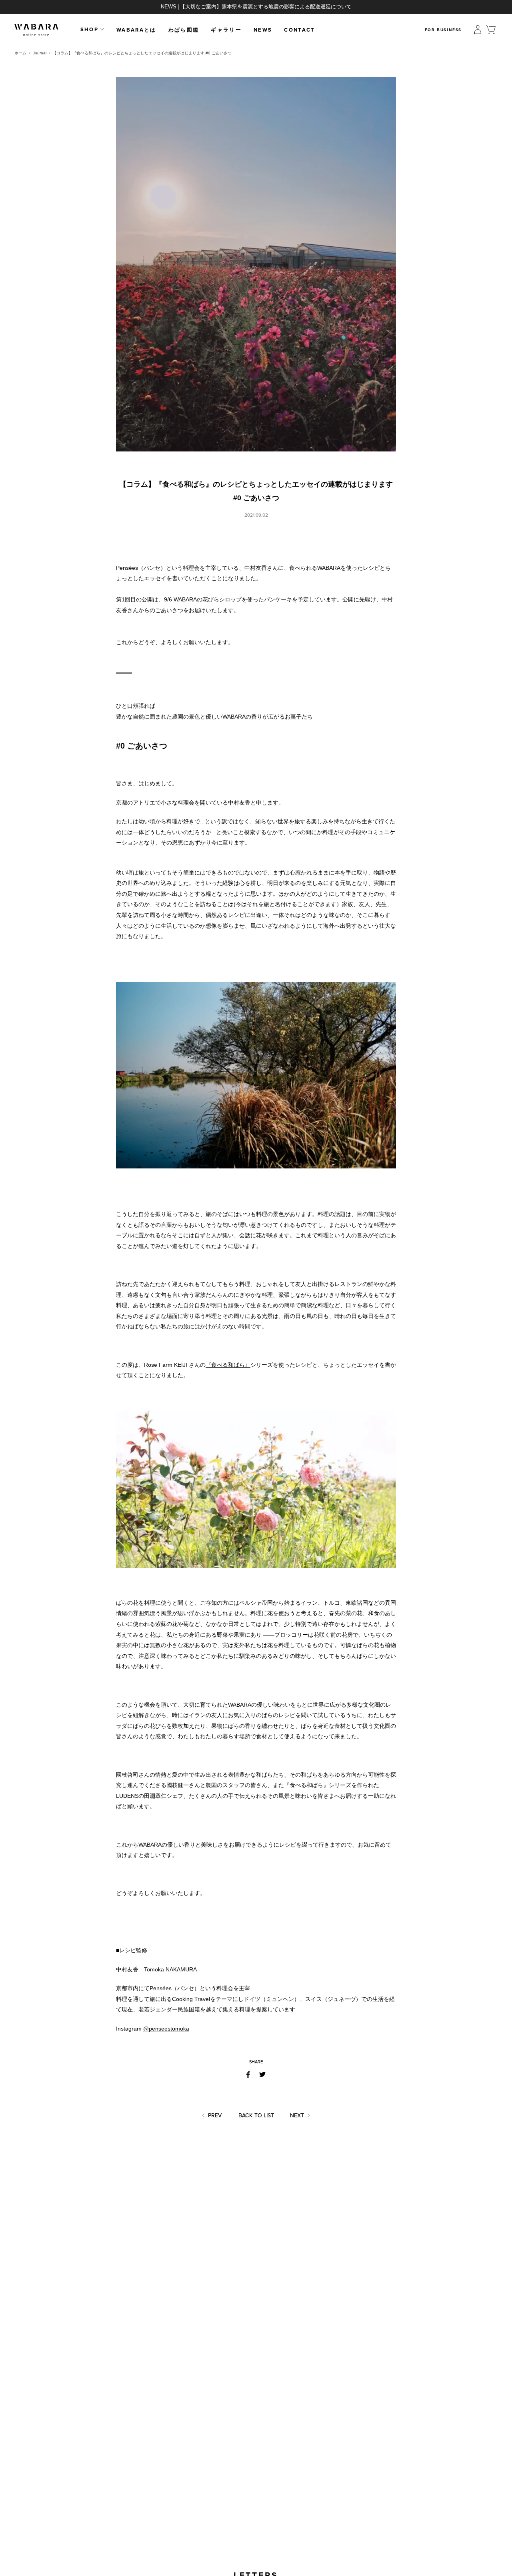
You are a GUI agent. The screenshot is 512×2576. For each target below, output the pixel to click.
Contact (299, 30)
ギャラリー (226, 30)
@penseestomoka (166, 2029)
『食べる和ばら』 (228, 1365)
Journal (40, 53)
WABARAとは (136, 30)
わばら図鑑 (184, 30)
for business (443, 30)
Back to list (256, 2116)
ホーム (20, 53)
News (263, 30)
